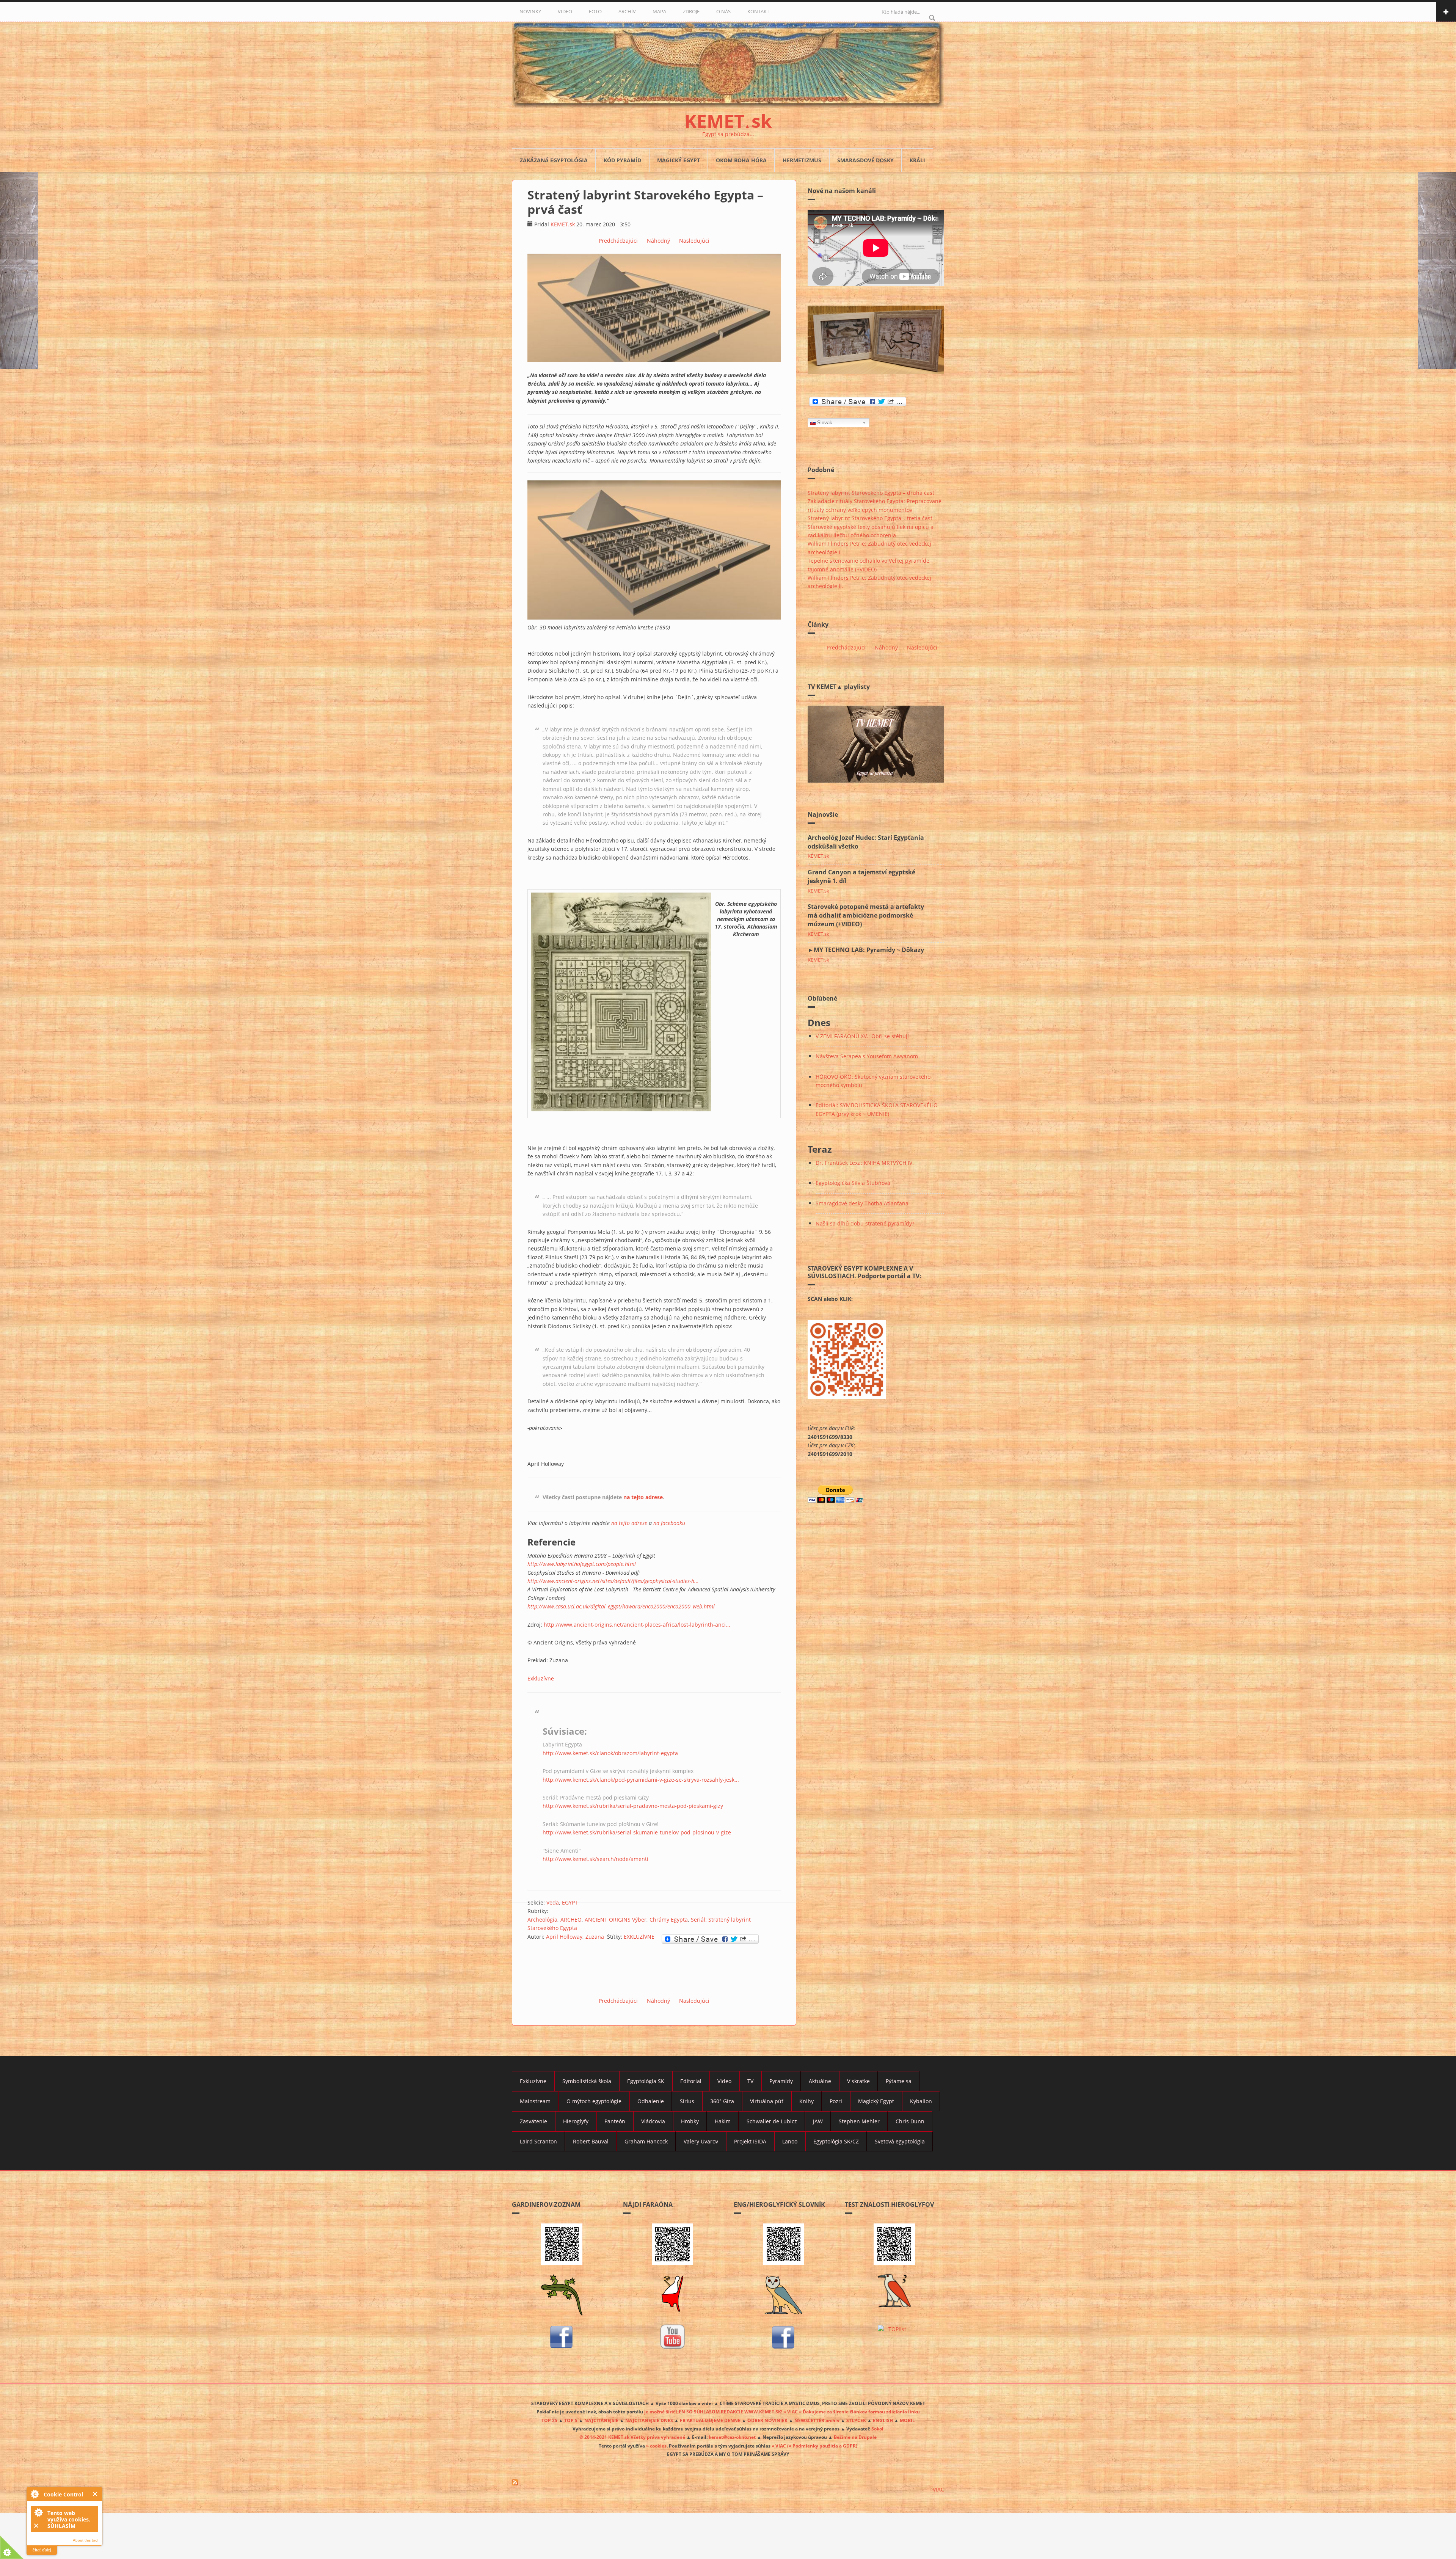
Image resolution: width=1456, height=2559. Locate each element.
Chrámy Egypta (669, 1920)
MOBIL (907, 2420)
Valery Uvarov (701, 2141)
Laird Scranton (538, 2141)
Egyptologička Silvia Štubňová (853, 1183)
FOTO (595, 11)
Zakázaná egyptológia (554, 160)
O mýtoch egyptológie (594, 2101)
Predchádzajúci (618, 241)
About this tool (86, 2540)
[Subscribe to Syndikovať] (728, 2482)
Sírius (687, 2101)
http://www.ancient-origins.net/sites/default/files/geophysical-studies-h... (613, 1581)
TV (750, 2081)
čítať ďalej (42, 2550)
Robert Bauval (591, 2141)
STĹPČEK (856, 2420)
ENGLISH (883, 2420)
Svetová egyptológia (900, 2141)
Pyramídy (781, 2081)
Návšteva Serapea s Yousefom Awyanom (867, 1056)
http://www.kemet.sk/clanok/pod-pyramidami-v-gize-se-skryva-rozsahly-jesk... (641, 1780)
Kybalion (921, 2101)
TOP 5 (571, 2420)
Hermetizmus (802, 160)
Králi (917, 160)
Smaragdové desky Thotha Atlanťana (862, 1203)
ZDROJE (691, 11)
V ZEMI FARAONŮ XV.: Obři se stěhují (862, 1036)
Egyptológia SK (646, 2081)
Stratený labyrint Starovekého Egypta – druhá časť (871, 493)
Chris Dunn (910, 2121)
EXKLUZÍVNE (639, 1937)
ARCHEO (571, 1920)
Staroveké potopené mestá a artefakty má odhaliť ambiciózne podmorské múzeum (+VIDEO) (866, 915)
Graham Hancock (646, 2141)
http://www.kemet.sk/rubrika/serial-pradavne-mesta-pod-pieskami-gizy (633, 1806)
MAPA (659, 11)
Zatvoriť (95, 2494)
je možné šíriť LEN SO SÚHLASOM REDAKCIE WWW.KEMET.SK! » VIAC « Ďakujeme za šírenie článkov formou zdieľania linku (782, 2412)
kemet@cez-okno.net (732, 2437)
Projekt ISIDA (750, 2141)
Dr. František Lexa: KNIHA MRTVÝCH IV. (865, 1163)
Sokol (877, 2429)
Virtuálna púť (767, 2101)
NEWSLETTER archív (817, 2420)
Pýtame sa (899, 2081)
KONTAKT (758, 11)
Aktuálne (820, 2081)
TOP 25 (549, 2420)
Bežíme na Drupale (855, 2437)
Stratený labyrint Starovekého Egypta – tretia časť (870, 518)
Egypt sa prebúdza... (728, 134)
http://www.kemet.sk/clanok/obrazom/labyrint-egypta (610, 1753)
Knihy (806, 2101)
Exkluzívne (541, 1678)
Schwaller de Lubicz (772, 2121)
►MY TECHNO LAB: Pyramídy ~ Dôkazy (866, 950)
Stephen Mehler (859, 2121)
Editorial (691, 2081)
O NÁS (723, 11)
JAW (818, 2121)
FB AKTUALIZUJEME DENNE (710, 2420)
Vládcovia (653, 2121)
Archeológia (542, 1920)
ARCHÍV (627, 11)
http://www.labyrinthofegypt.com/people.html (582, 1564)
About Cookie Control (35, 2494)
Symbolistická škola (587, 2081)
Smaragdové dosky (865, 160)
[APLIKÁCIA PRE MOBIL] (562, 2244)
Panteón (615, 2121)
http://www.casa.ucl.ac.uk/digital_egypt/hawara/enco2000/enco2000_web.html (621, 1606)
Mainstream (535, 2101)
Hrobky (690, 2121)
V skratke (858, 2081)
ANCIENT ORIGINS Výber (616, 1920)
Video (724, 2081)
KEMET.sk (563, 224)
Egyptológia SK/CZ (836, 2141)
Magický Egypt (679, 160)
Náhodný (658, 241)
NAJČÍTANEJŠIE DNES (649, 2420)
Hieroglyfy (576, 2121)
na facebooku (669, 1523)
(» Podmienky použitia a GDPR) (822, 2446)
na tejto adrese (643, 1497)
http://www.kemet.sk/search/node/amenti (595, 1859)
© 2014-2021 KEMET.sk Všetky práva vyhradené (632, 2437)
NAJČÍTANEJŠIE (601, 2420)
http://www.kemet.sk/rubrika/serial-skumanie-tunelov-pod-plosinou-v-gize (637, 1832)
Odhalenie (651, 2101)
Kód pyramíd (622, 160)
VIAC (938, 2489)
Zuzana (595, 1937)
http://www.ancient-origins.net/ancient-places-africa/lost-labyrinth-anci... (637, 1625)
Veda (553, 1902)
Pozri (836, 2101)
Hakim (723, 2121)
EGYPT (570, 1902)
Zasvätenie (533, 2121)
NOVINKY (530, 11)
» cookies (656, 2446)
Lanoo (790, 2141)
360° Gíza (722, 2101)
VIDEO (565, 11)
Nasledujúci (694, 241)
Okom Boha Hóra (741, 160)
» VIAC (779, 2446)
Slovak (825, 423)
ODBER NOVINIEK (767, 2420)
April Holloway (564, 1937)
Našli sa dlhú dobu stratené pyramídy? (865, 1223)
